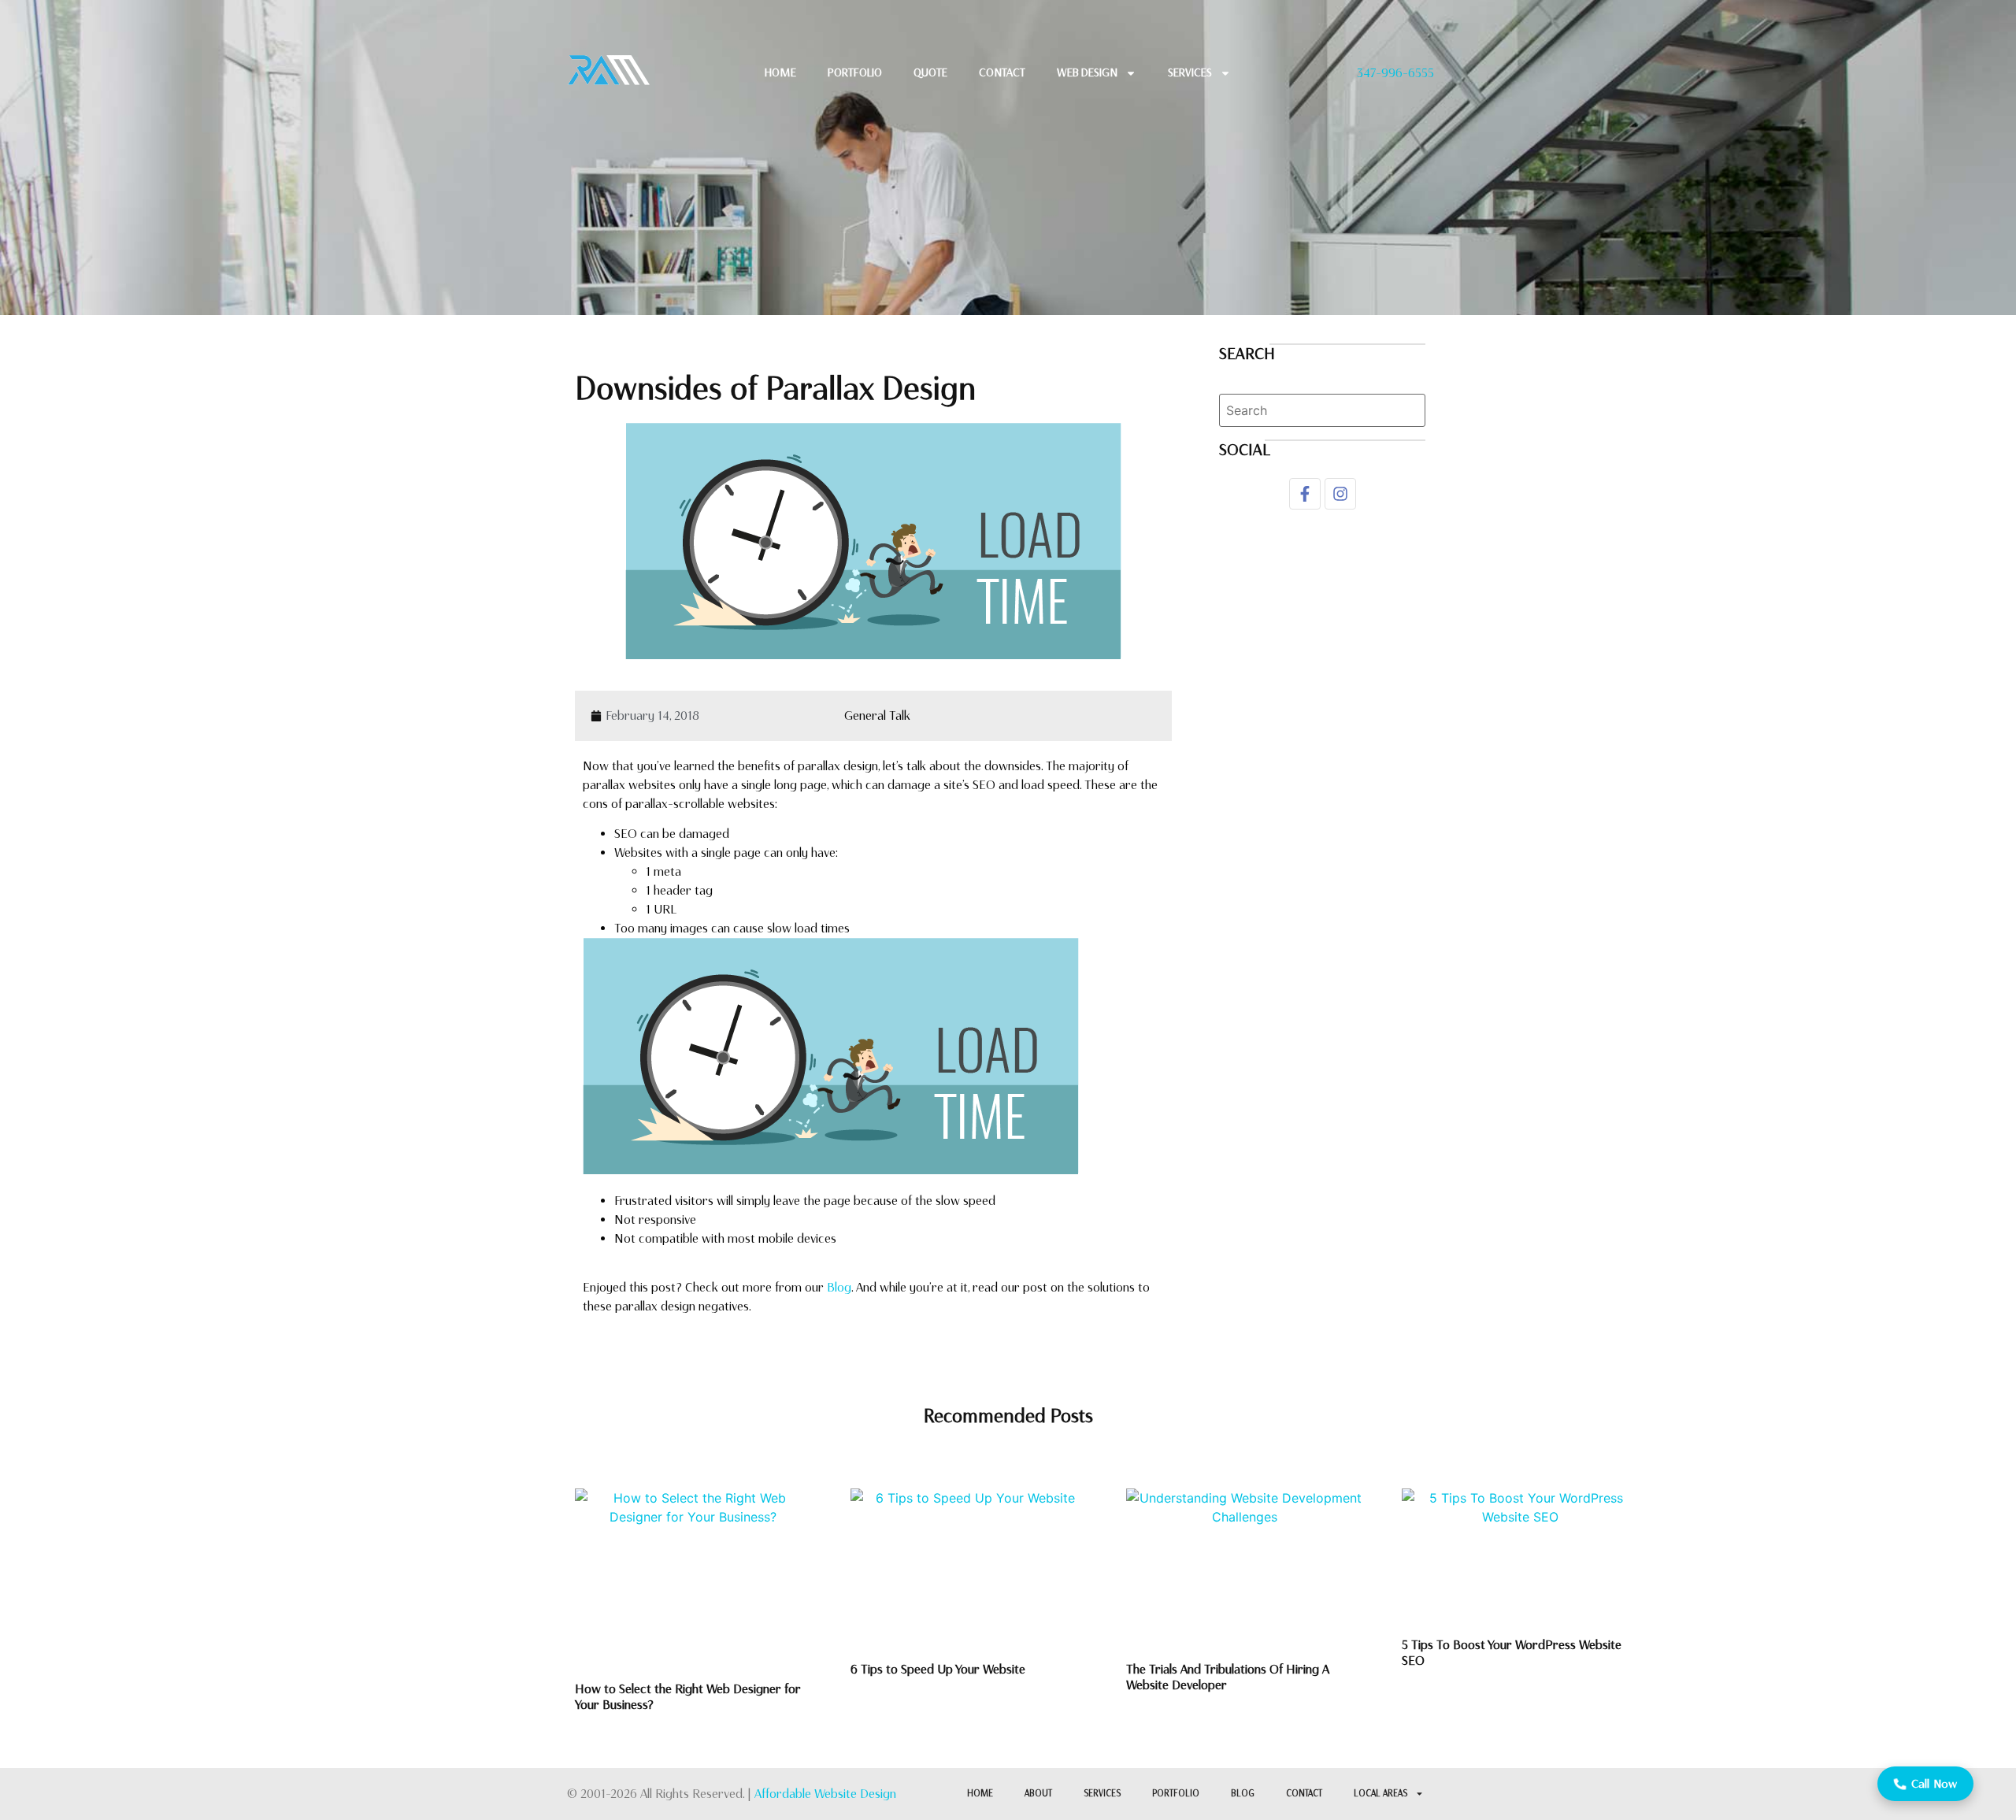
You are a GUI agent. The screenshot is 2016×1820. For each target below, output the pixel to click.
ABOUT (1038, 1794)
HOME (980, 1794)
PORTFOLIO (1176, 1794)
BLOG (1243, 1794)
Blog (839, 1287)
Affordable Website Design (825, 1794)
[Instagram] (1340, 494)
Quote (930, 73)
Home (780, 73)
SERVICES (1102, 1794)
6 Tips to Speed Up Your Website (939, 1669)
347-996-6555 (1395, 73)
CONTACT (1002, 73)
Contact (1304, 1794)
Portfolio (855, 73)
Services (1190, 73)
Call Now (1934, 1784)
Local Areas (1380, 1794)
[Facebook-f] (1305, 494)
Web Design (1087, 73)
